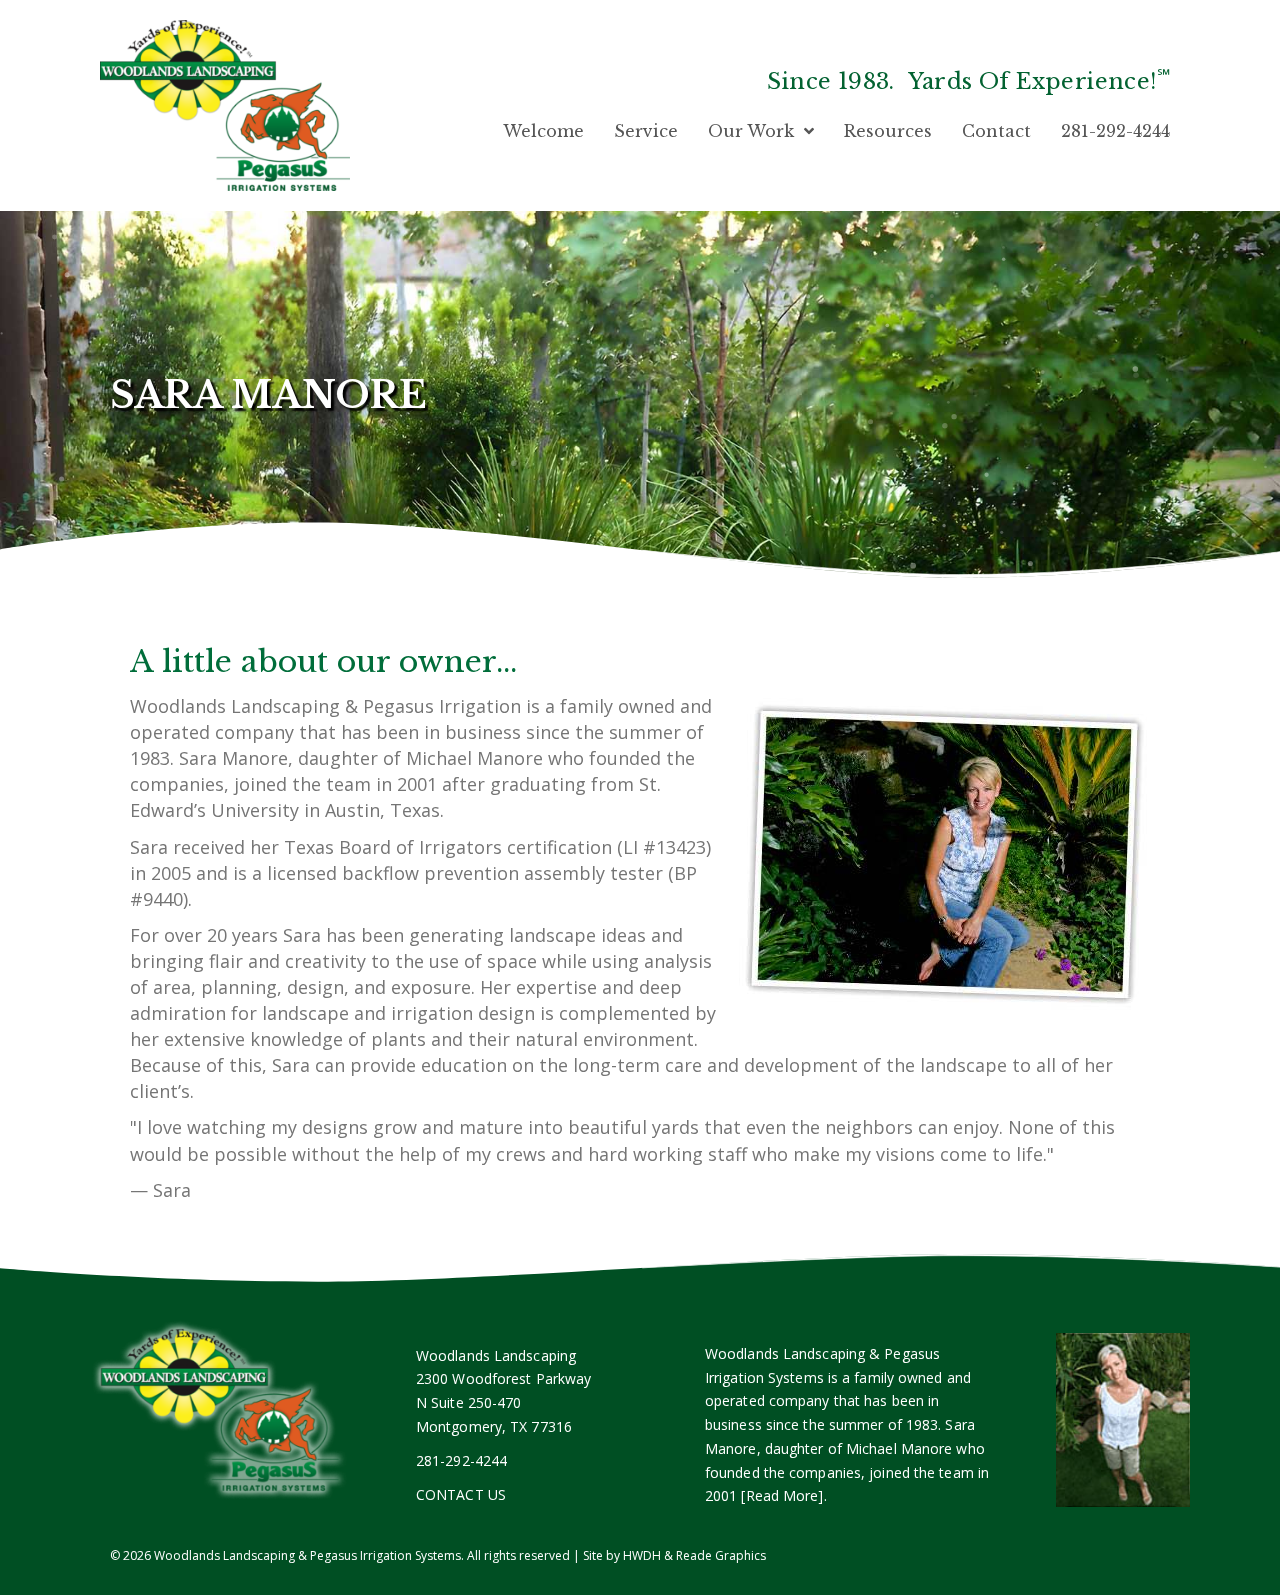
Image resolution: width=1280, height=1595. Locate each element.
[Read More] (782, 1495)
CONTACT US (461, 1494)
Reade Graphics (721, 1555)
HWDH (642, 1555)
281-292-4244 (461, 1460)
